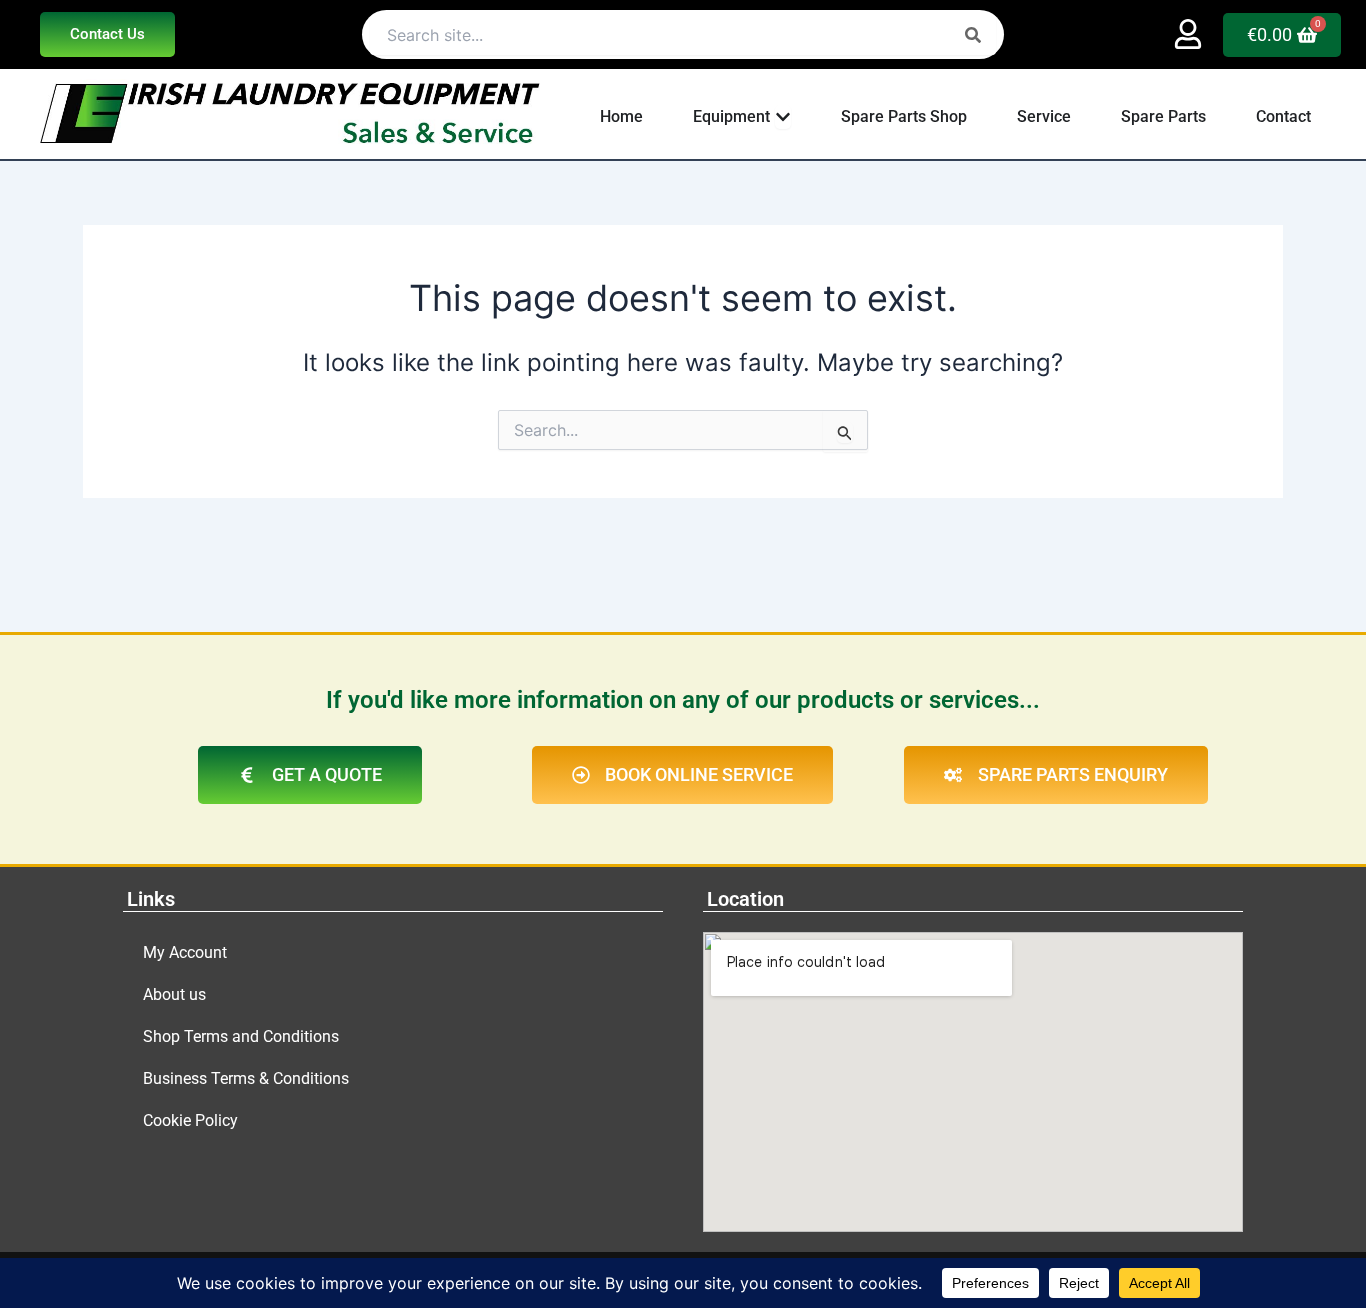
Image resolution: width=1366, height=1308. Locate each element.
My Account (185, 952)
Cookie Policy (190, 1120)
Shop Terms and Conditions (241, 1036)
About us (174, 994)
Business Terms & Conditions (246, 1078)
